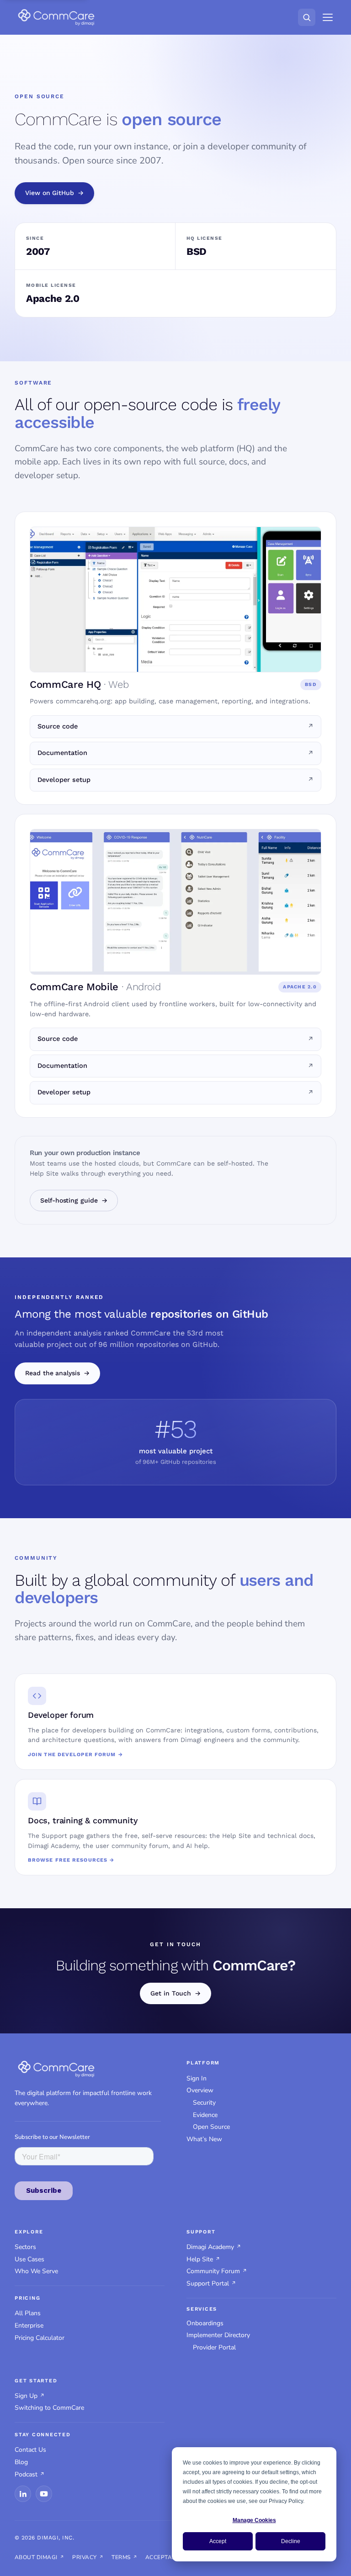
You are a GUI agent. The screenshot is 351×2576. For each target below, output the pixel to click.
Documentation (62, 753)
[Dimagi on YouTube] (44, 2494)
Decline (291, 2541)
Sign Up (26, 2396)
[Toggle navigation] (328, 17)
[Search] (307, 17)
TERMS (121, 2557)
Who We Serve (36, 2271)
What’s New (204, 2139)
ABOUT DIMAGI (36, 2557)
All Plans (28, 2313)
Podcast (26, 2474)
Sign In (197, 2078)
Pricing (27, 2298)
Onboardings (205, 2323)
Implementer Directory (218, 2335)
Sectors (25, 2247)
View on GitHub (50, 193)
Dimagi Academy (210, 2247)
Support (201, 2232)
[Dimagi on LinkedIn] (23, 2494)
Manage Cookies (254, 2520)
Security (204, 2103)
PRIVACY (84, 2557)
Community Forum (213, 2271)
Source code (58, 726)
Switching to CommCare (49, 2408)
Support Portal (208, 2283)
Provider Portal (214, 2347)
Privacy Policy (286, 2501)
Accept (218, 2541)
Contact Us (30, 2450)
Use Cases (29, 2259)
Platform (203, 2063)
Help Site (200, 2259)
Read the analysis (53, 1373)
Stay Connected (43, 2435)
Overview (200, 2090)
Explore (29, 2232)
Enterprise (29, 2325)
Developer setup (64, 780)
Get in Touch (170, 1993)
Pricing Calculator (40, 2338)
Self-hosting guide (69, 1200)
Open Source (211, 2127)
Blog (21, 2462)
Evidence (205, 2115)
